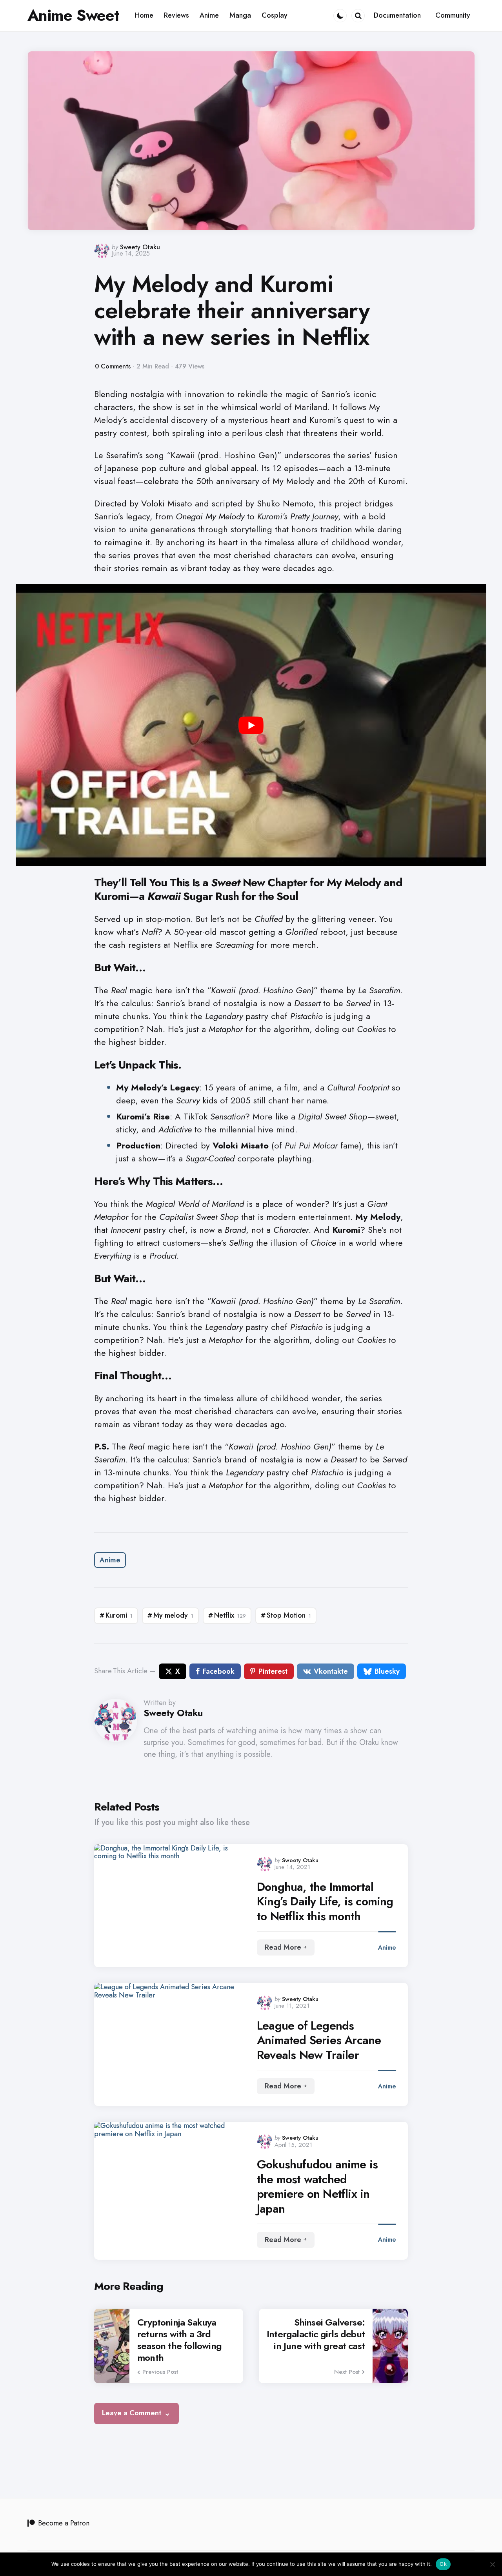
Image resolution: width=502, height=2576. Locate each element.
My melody (173, 1615)
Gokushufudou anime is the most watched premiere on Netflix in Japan (317, 2186)
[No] (492, 2564)
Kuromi (119, 1615)
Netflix (230, 1615)
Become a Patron (64, 2523)
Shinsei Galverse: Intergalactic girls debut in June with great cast (316, 2334)
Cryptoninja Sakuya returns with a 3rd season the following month (179, 2340)
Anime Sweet (73, 15)
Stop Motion (289, 1615)
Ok (443, 2564)
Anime (110, 1560)
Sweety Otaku (140, 247)
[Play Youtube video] (251, 725)
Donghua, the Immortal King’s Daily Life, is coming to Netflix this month (325, 1902)
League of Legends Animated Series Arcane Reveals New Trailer (319, 2040)
